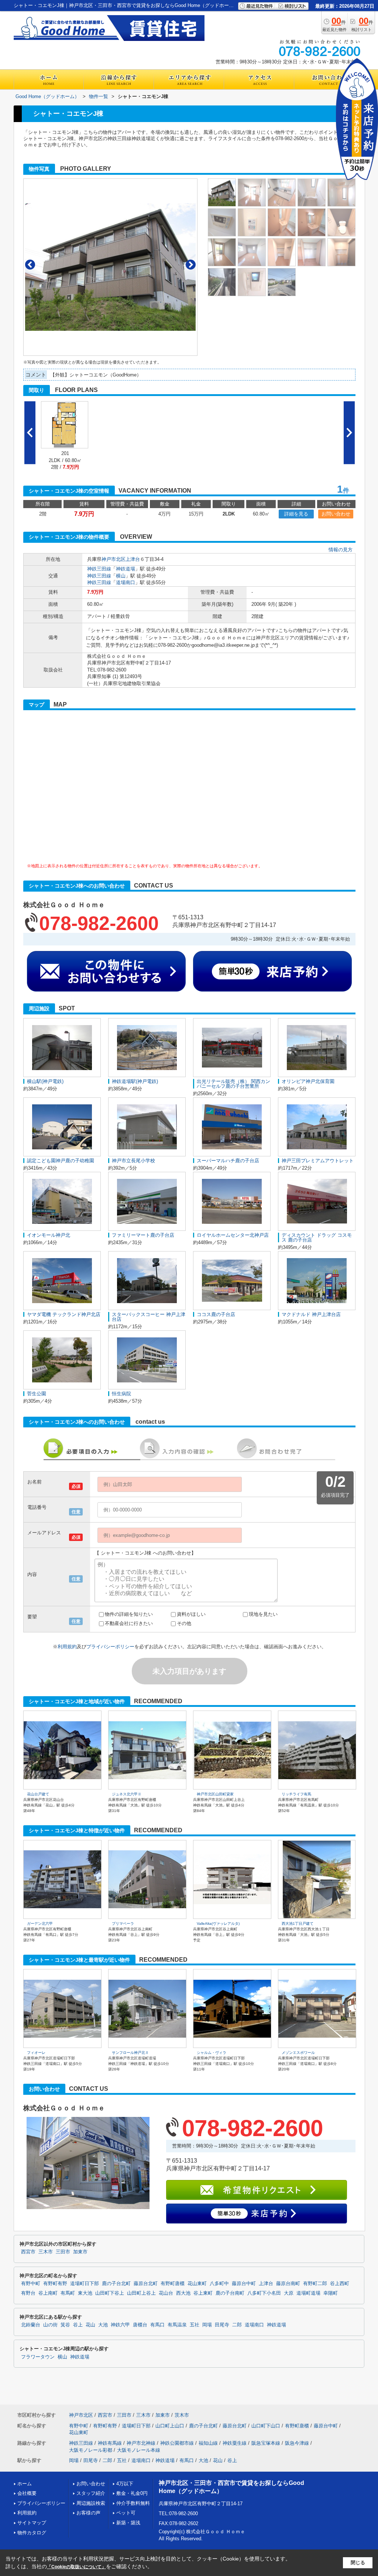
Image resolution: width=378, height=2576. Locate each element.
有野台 (28, 2293)
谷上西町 (340, 2284)
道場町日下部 (85, 2284)
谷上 (78, 2325)
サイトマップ (32, 2523)
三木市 (46, 2252)
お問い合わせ (336, 514)
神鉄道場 (126, 569)
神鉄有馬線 (110, 2443)
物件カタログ (32, 2533)
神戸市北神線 (141, 2443)
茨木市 (182, 2415)
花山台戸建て (38, 1794)
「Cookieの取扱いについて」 (76, 2567)
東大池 (85, 2293)
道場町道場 (308, 2293)
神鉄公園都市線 (177, 2443)
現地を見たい (263, 1614)
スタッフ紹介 (91, 2493)
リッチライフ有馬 (296, 1794)
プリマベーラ (123, 1924)
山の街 (50, 2325)
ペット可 (126, 2513)
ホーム (25, 2484)
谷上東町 (203, 2293)
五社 (195, 2325)
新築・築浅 (128, 2523)
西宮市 (28, 2252)
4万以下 (125, 2484)
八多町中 (219, 2284)
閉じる (358, 2563)
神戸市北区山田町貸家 (215, 1794)
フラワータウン (38, 2357)
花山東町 (197, 2284)
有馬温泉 (177, 2325)
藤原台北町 (146, 2284)
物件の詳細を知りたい (129, 1614)
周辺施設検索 (91, 2503)
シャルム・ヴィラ (212, 2053)
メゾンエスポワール (298, 2053)
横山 (121, 576)
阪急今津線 (297, 2443)
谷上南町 (48, 2293)
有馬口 (157, 2325)
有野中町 (31, 2284)
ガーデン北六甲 (40, 1924)
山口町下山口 (266, 2426)
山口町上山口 (170, 2426)
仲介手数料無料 (133, 2503)
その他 (184, 1623)
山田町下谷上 (110, 2293)
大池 (103, 2325)
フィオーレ (36, 2053)
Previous (30, 265)
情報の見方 (341, 550)
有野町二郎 (315, 2284)
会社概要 (27, 2493)
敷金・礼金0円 (132, 2493)
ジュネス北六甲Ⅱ (127, 1794)
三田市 (63, 2252)
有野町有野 (55, 2284)
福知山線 (208, 2443)
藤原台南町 (288, 2284)
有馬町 (68, 2293)
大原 (289, 2293)
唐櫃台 (140, 2325)
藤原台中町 (244, 2284)
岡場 (207, 2325)
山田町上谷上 (141, 2293)
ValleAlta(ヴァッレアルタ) (218, 1924)
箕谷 (65, 2325)
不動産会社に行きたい (129, 1623)
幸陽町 (331, 2293)
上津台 (133, 559)
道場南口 (126, 582)
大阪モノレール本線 (139, 2450)
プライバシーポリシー (110, 1647)
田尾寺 (222, 2325)
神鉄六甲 (120, 2325)
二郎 (237, 2325)
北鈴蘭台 (31, 2325)
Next (191, 265)
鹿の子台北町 (116, 2284)
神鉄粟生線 (235, 2443)
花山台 (166, 2293)
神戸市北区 (114, 559)
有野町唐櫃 (173, 2284)
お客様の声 (88, 2513)
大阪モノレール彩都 (91, 2450)
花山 (90, 2325)
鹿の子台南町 (230, 2293)
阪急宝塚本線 (266, 2443)
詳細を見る (296, 514)
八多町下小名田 (264, 2293)
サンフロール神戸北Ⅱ (130, 2053)
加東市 (80, 2252)
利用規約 (67, 1647)
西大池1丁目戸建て (298, 1924)
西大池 (183, 2293)
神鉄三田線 (99, 569)
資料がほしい (191, 1614)
